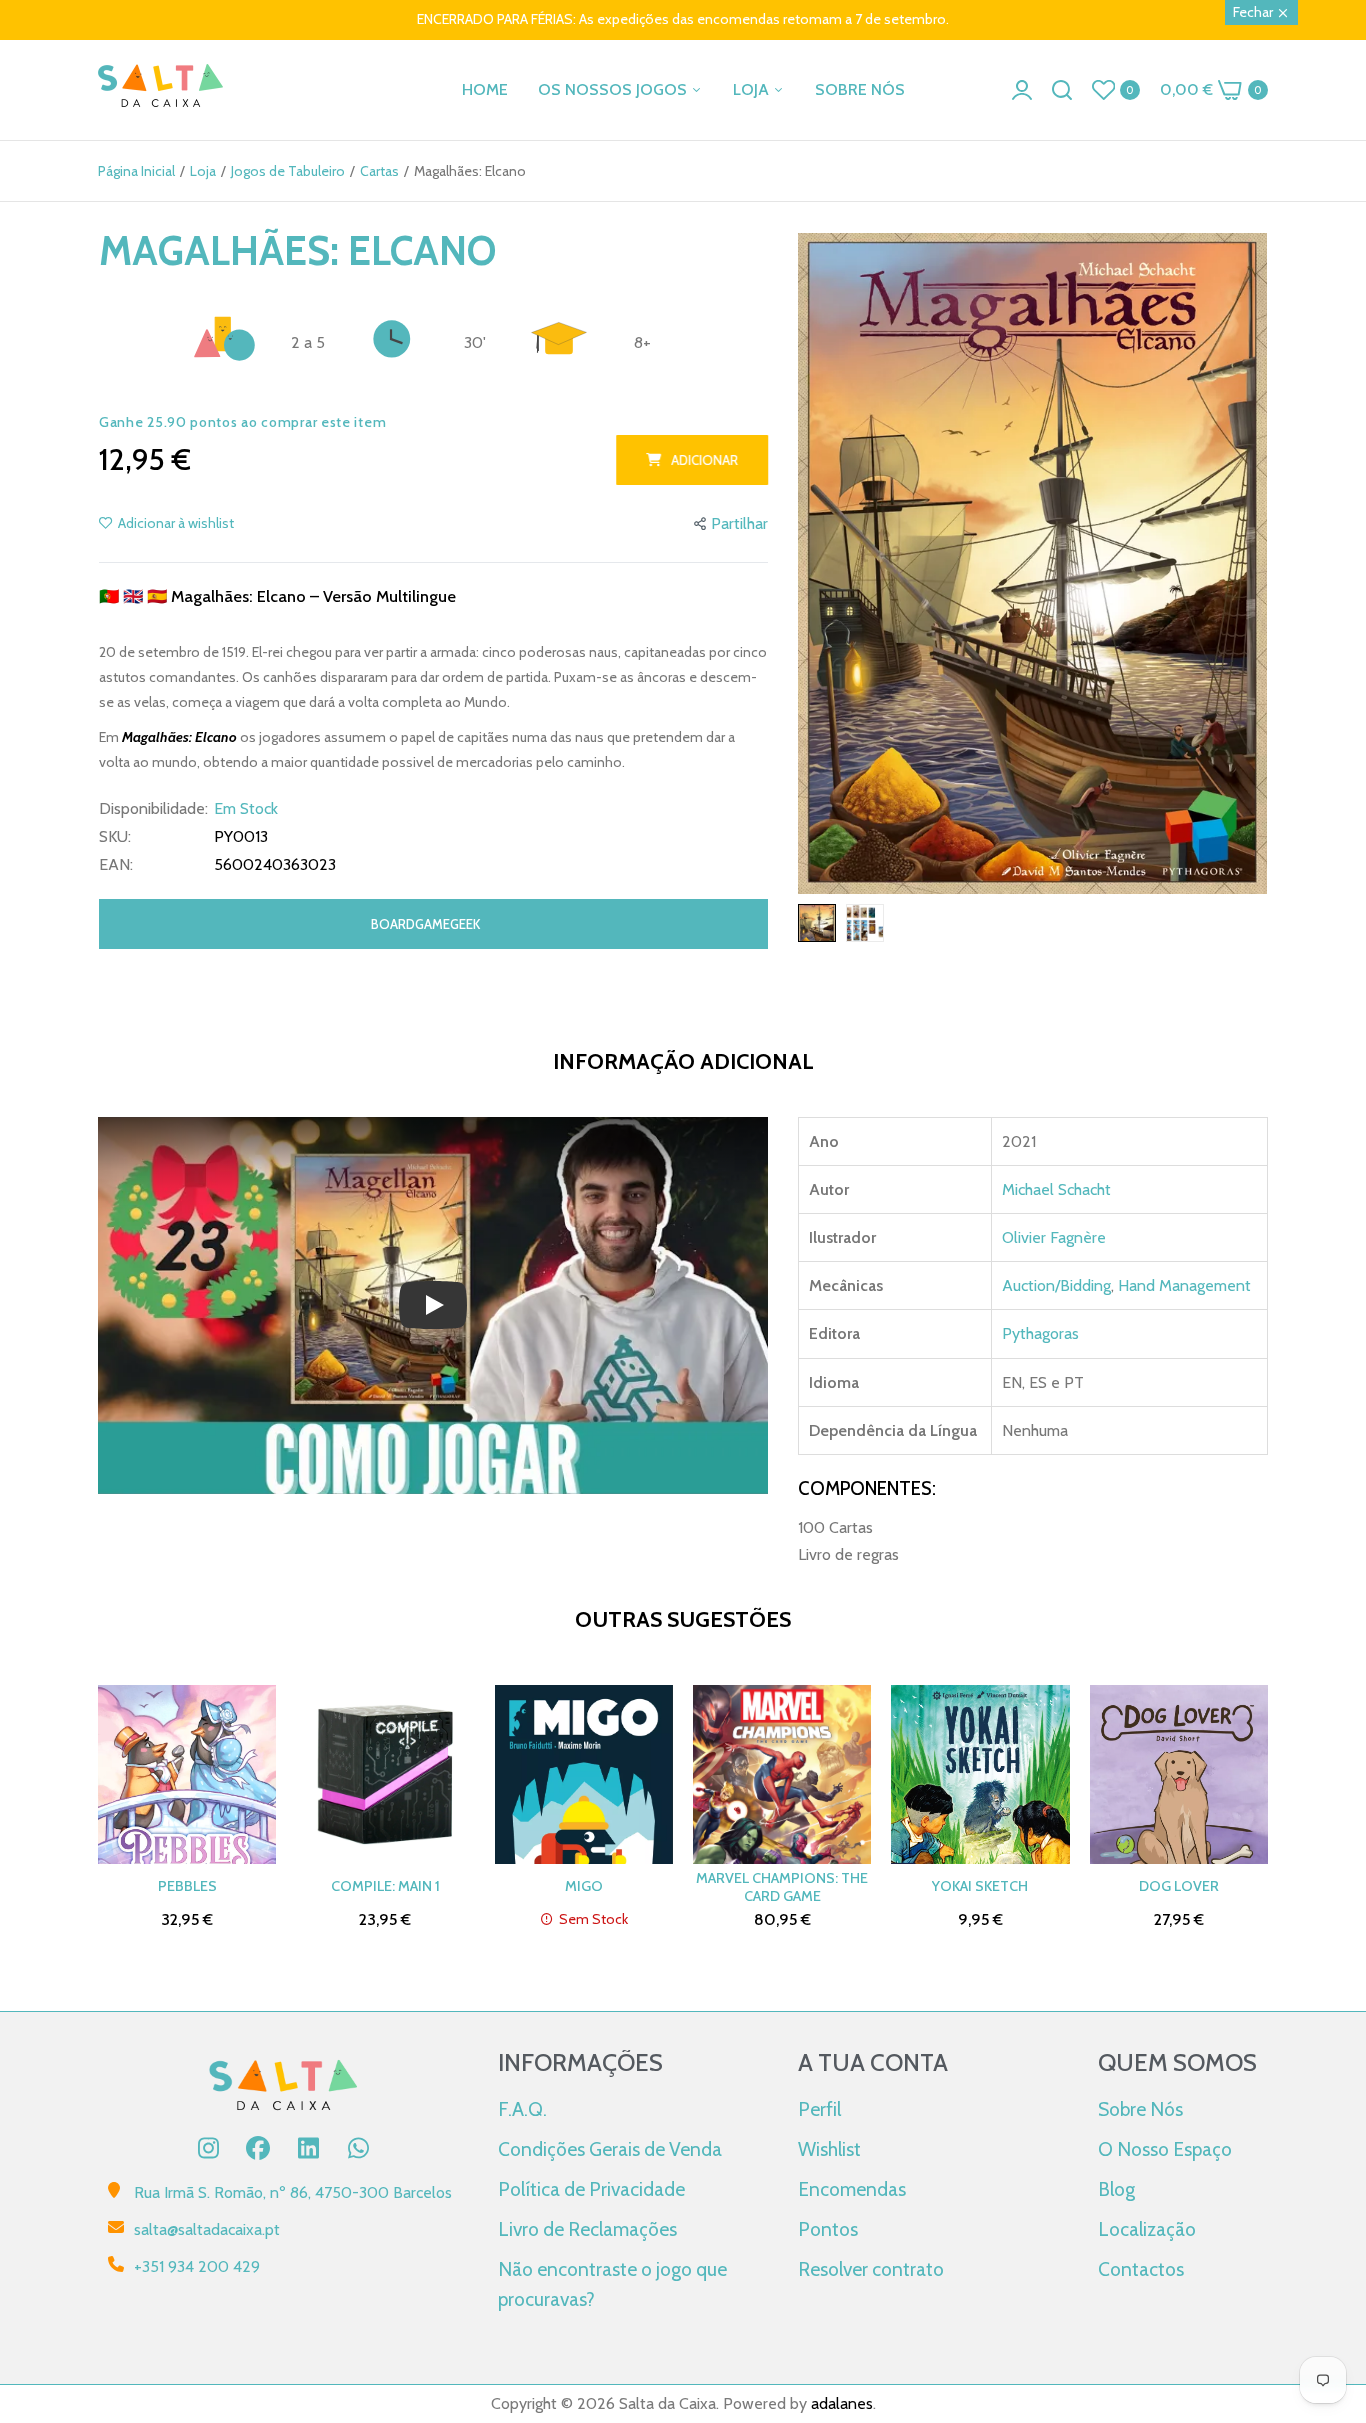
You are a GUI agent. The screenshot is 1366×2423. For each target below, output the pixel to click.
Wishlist (829, 2149)
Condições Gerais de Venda (610, 2149)
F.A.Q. (522, 2109)
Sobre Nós (1140, 2109)
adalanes (842, 2403)
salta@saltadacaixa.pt (207, 2229)
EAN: (116, 865)
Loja (203, 171)
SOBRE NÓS (860, 89)
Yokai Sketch (980, 1886)
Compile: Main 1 (385, 1886)
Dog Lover (1179, 1886)
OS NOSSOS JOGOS (614, 89)
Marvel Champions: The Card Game (782, 1887)
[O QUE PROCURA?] (1062, 90)
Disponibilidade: (153, 809)
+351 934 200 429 (197, 2266)
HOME (485, 89)
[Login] (1022, 90)
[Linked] (308, 2148)
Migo (584, 1886)
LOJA (753, 89)
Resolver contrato (871, 2269)
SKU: (115, 837)
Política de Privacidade (591, 2189)
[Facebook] (258, 2148)
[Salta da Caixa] (160, 89)
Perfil (819, 2109)
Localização (1147, 2229)
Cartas (379, 171)
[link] (1326, 2278)
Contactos (1141, 2269)
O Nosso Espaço (1165, 2149)
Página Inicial (136, 171)
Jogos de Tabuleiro (288, 171)
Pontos (828, 2229)
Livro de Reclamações (587, 2229)
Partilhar (739, 523)
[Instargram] (208, 2148)
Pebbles (187, 1886)
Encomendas (852, 2189)
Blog (1116, 2189)
